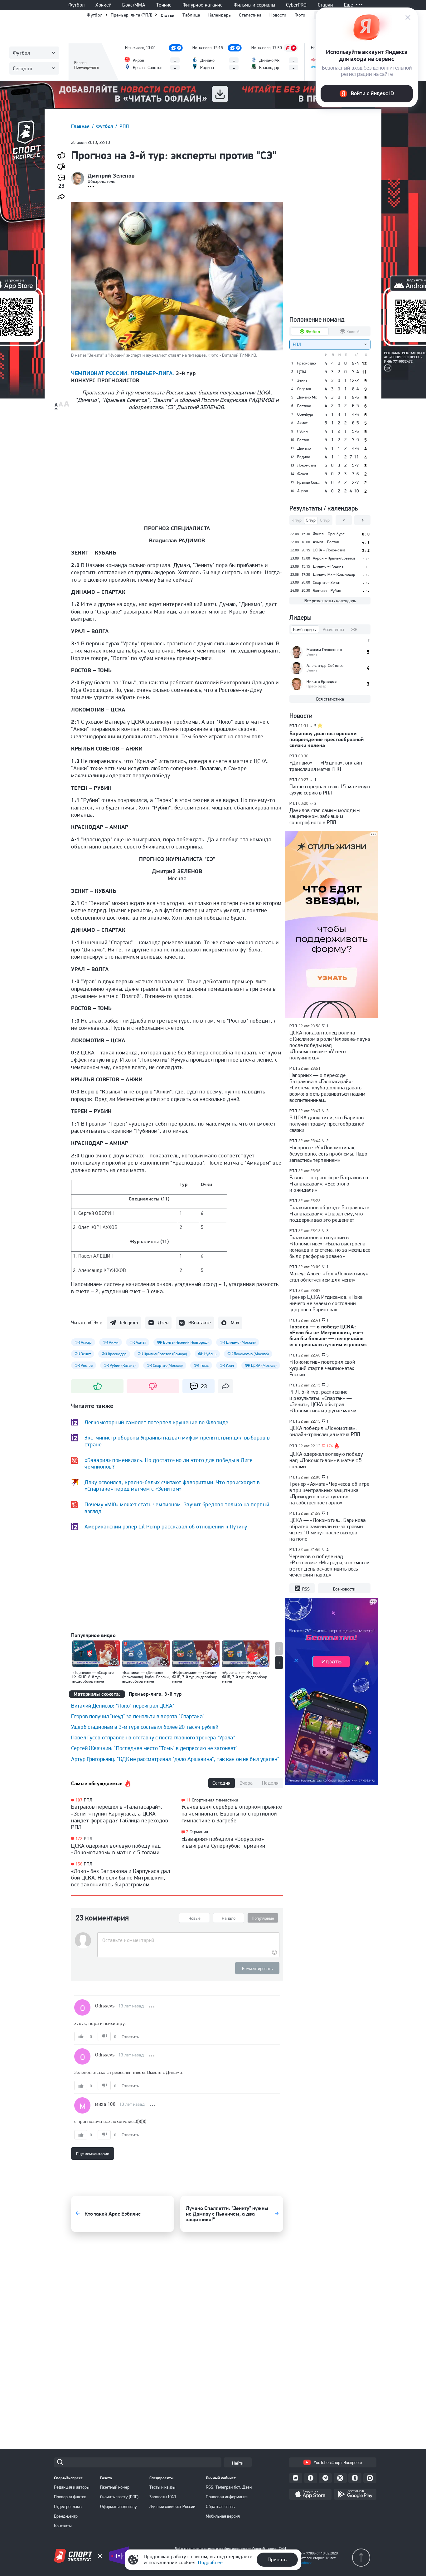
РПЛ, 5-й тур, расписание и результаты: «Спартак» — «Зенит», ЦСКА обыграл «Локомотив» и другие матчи (323, 1401)
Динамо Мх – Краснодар (334, 574)
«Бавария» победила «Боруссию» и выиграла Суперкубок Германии (223, 1842)
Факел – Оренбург (329, 534)
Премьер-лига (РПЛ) (131, 15)
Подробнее (210, 2562)
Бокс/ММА (134, 5)
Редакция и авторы (72, 2487)
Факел (303, 474)
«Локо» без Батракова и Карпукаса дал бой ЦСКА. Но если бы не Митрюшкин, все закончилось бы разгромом (121, 1878)
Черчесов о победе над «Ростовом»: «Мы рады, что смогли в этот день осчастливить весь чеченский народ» (329, 1566)
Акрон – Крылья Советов (334, 558)
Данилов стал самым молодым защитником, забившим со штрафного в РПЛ (324, 816)
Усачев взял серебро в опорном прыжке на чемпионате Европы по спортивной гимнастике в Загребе (232, 1813)
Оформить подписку (119, 2506)
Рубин (303, 431)
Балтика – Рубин (327, 591)
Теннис (164, 5)
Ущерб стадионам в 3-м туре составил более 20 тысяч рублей (145, 1727)
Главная (81, 126)
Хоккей (103, 5)
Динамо (304, 448)
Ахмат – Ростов (326, 542)
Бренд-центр (66, 2516)
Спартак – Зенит (327, 582)
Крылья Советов (309, 482)
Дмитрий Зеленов (111, 176)
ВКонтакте (200, 1323)
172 (79, 1839)
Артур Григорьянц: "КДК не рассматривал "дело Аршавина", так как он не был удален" (175, 1759)
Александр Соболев (325, 665)
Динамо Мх (307, 397)
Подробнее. (303, 2563)
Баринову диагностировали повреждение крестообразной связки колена (327, 739)
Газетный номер (115, 2487)
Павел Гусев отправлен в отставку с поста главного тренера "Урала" (153, 1737)
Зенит (302, 380)
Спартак (304, 389)
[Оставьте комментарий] (188, 1940)
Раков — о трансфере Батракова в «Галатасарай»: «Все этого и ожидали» (329, 1184)
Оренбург (305, 414)
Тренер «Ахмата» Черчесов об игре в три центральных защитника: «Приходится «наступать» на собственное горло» (329, 1493)
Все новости (344, 1589)
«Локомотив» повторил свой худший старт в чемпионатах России (322, 1368)
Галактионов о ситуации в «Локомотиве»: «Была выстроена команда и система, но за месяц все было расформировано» (330, 1247)
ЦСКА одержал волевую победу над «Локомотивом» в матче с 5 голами (116, 1849)
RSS (306, 1589)
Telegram (128, 1323)
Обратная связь (220, 2506)
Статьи (168, 15)
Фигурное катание (203, 5)
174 (330, 1446)
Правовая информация (227, 2497)
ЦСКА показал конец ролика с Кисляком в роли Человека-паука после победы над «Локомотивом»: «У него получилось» (330, 1045)
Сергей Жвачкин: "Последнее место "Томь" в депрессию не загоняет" (155, 1748)
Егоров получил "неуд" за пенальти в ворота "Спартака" (138, 1716)
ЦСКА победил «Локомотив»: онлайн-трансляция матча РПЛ (325, 1431)
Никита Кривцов (322, 681)
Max (235, 1323)
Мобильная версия (223, 2516)
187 (79, 1800)
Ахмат (302, 423)
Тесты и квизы (162, 2487)
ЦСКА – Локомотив (329, 550)
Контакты (63, 2526)
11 (188, 1800)
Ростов (303, 440)
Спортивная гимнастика (215, 1800)
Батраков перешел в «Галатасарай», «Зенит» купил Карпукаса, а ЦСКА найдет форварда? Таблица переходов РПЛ (120, 1817)
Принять (277, 2559)
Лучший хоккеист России (172, 2506)
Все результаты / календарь (330, 601)
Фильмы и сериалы (254, 5)
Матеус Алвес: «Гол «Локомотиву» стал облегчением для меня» (329, 1277)
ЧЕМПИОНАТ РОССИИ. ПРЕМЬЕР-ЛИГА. (123, 373)
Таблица (191, 15)
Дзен (163, 1323)
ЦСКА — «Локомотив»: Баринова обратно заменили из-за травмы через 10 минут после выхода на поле (327, 1529)
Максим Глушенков (324, 650)
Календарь (220, 15)
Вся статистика (330, 699)
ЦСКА (302, 372)
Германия (199, 1832)
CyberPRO (296, 5)
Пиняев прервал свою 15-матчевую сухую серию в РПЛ (330, 789)
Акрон (303, 491)
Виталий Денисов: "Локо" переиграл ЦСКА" (123, 1706)
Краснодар (307, 363)
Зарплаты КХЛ (163, 2497)
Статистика (250, 15)
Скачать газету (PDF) (119, 2497)
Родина (304, 457)
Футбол (76, 5)
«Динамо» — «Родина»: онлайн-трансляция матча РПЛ (327, 766)
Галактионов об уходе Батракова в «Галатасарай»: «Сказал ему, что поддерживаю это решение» (329, 1214)
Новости (278, 15)
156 (79, 1864)
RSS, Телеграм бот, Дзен (229, 2487)
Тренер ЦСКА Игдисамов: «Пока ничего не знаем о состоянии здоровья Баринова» (326, 1303)
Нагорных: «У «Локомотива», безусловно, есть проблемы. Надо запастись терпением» (328, 1154)
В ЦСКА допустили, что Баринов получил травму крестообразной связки (327, 1124)
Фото (300, 15)
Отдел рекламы (68, 2506)
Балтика (304, 406)
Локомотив (307, 465)
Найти (238, 2463)
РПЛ (124, 126)
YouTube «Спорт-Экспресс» (338, 2462)
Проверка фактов (70, 2497)
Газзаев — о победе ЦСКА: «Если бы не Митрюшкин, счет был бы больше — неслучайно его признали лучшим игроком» (328, 1335)
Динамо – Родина (328, 566)
